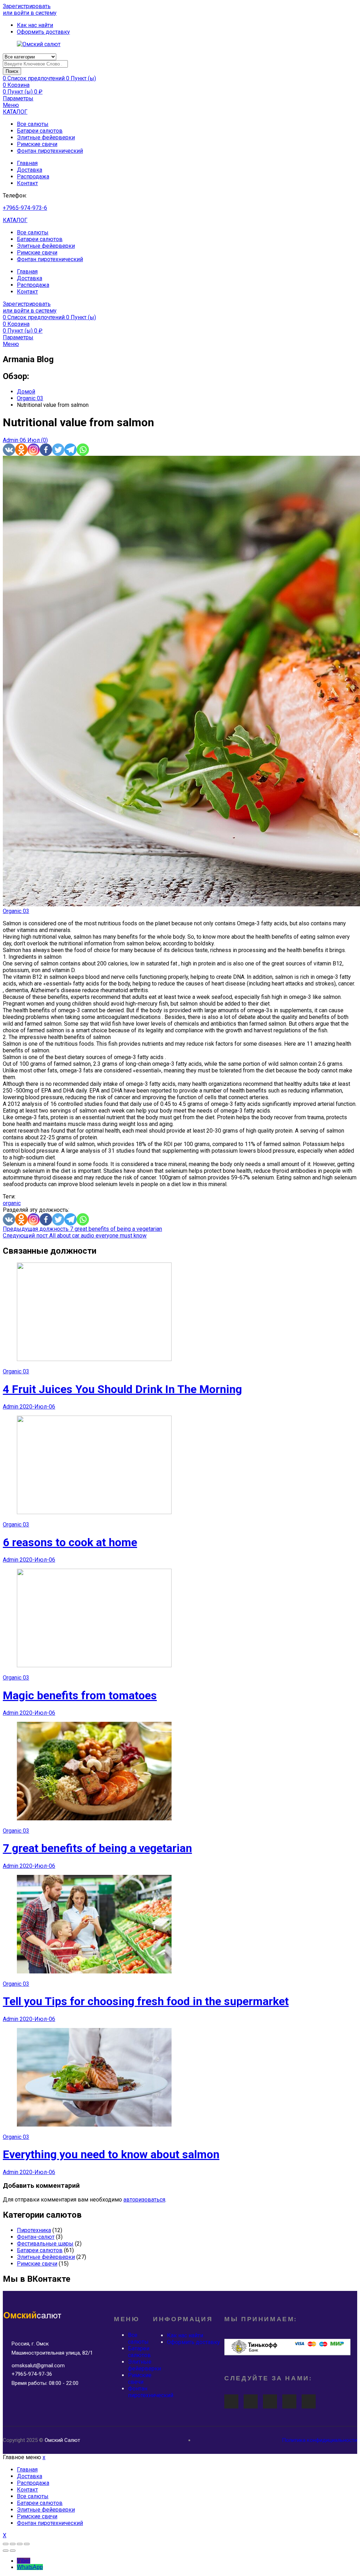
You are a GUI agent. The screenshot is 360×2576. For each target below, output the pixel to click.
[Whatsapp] (83, 450)
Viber (24, 2561)
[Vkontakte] (9, 450)
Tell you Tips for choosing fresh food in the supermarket (146, 2001)
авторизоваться (144, 2200)
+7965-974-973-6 (25, 208)
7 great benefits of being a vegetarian (97, 1848)
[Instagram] (34, 450)
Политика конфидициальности (320, 2440)
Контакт (27, 183)
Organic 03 (16, 911)
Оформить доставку (194, 2342)
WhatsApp (30, 2567)
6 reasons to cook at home (70, 1542)
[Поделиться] (13, 2544)
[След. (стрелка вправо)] (13, 2551)
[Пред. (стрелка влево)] (6, 2551)
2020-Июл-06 (37, 1407)
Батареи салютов (40, 131)
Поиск (12, 71)
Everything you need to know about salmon (111, 2154)
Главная (27, 163)
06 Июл (30, 440)
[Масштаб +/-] (27, 2544)
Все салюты (33, 124)
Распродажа (33, 177)
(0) (44, 440)
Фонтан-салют (36, 2237)
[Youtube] (231, 2401)
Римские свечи (37, 144)
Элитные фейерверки (46, 137)
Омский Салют (62, 2440)
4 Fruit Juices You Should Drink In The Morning (122, 1389)
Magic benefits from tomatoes (80, 1695)
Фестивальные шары (45, 2244)
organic (12, 1203)
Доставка (30, 170)
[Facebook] (46, 450)
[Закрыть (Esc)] (6, 2544)
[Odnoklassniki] (21, 450)
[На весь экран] (20, 2544)
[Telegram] (70, 450)
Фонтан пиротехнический (50, 151)
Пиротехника (34, 2230)
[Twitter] (58, 450)
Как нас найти (185, 2335)
